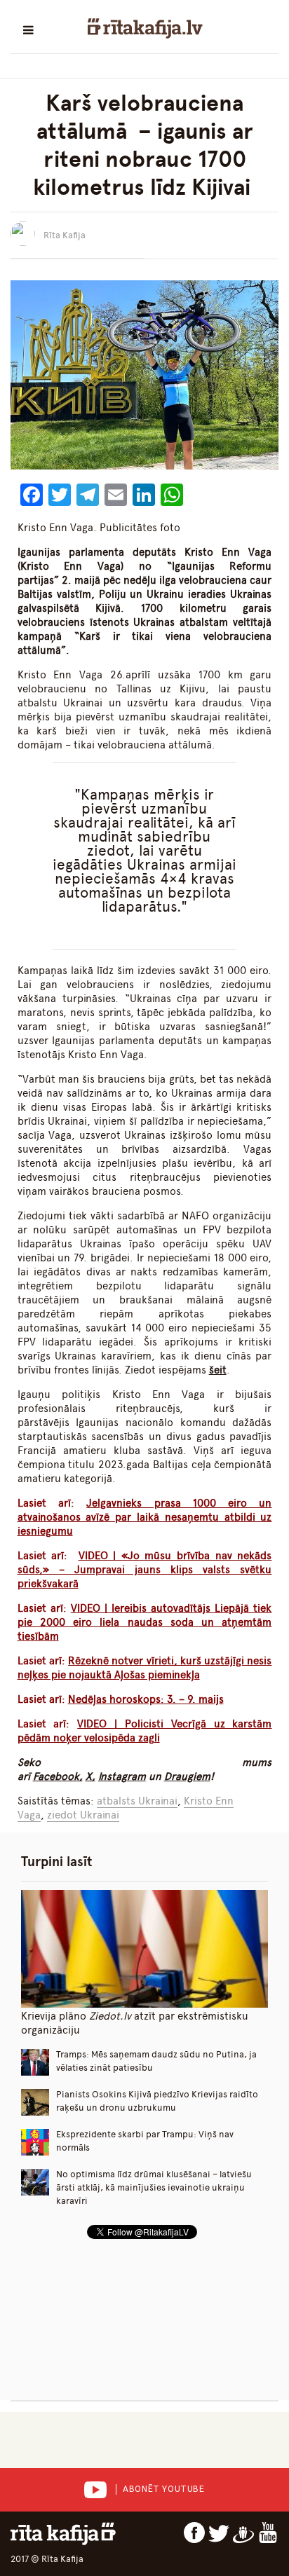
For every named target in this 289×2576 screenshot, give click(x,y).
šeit (218, 1370)
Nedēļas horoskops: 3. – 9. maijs (146, 1699)
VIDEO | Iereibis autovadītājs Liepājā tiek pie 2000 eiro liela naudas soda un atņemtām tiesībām (145, 1622)
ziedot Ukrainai (83, 1815)
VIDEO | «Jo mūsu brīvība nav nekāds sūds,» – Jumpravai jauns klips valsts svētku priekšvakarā (145, 1570)
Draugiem (187, 1776)
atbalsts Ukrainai (137, 1801)
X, (90, 1776)
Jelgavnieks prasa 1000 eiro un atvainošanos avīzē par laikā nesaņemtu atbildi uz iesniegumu (145, 1517)
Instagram (122, 1776)
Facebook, (58, 1776)
